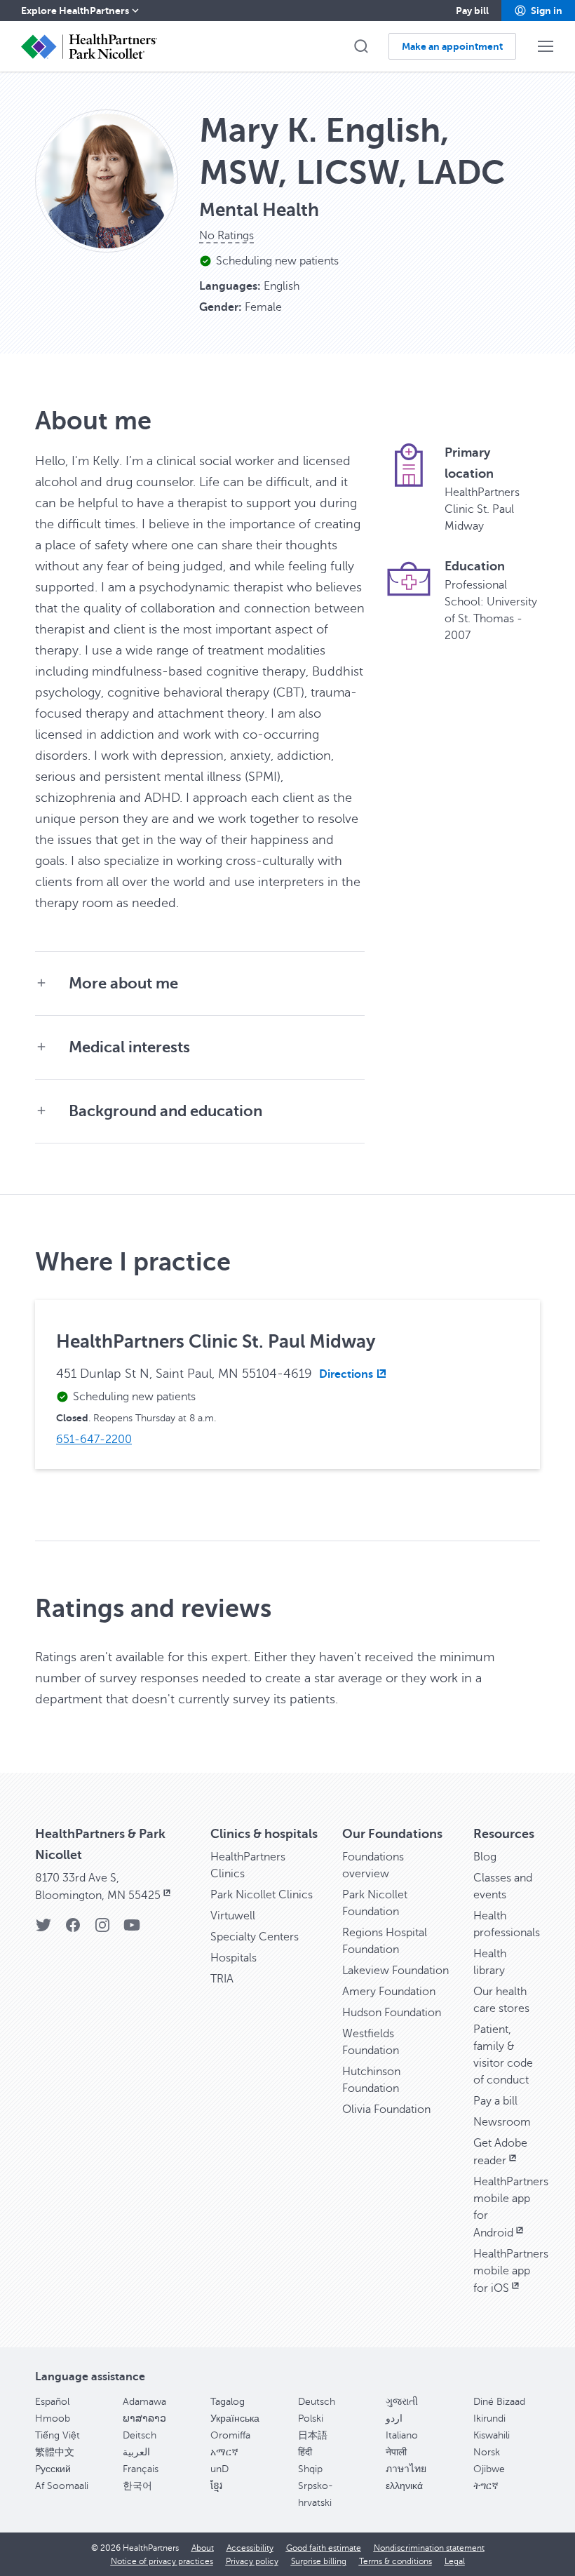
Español (52, 2402)
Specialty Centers (255, 1937)
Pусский (53, 2469)
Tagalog (228, 2402)
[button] (538, 11)
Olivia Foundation (386, 2109)
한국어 (137, 2486)
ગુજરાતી (402, 2402)
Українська (235, 2419)
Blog (485, 1857)
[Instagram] (102, 1930)
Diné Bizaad (499, 2402)
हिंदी (305, 2452)
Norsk (487, 2452)
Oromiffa (230, 2435)
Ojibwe (489, 2469)
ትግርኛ (486, 2486)
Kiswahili (492, 2435)
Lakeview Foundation (395, 1971)
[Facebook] (73, 1930)
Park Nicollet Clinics (262, 1895)
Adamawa (144, 2402)
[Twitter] (43, 1930)
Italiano (402, 2435)
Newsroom (502, 2122)
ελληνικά (404, 2486)
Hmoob (53, 2419)
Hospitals (234, 1958)
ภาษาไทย (406, 2469)
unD (219, 2469)
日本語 (313, 2435)
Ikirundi (489, 2419)
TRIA (222, 1979)
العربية (136, 2452)
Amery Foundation (389, 1992)
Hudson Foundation (392, 2013)
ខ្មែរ (216, 2486)
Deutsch (317, 2402)
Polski (311, 2419)
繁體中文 (55, 2452)
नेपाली (396, 2452)
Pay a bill (495, 2101)
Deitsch (140, 2435)
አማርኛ (224, 2452)
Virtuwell (233, 1916)
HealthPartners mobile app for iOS (511, 2271)
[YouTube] (132, 1930)
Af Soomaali (62, 2486)
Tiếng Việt (57, 2435)
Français (141, 2469)
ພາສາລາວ (144, 2419)
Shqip (310, 2469)
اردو (394, 2419)
